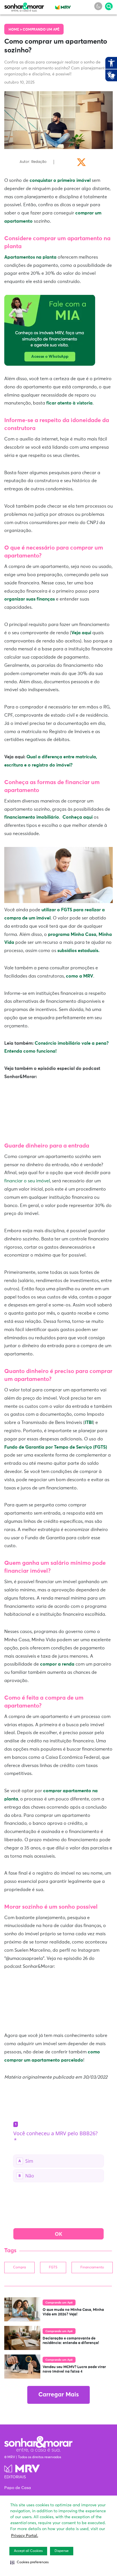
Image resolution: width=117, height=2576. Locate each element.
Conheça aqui (78, 817)
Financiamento (92, 2268)
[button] (29, 2562)
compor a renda (57, 1664)
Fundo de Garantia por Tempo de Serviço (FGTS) (56, 1447)
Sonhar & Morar (24, 6)
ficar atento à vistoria (69, 403)
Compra (19, 2268)
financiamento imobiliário (32, 817)
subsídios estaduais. (78, 951)
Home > (16, 30)
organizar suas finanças (30, 599)
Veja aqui (82, 633)
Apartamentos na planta (30, 257)
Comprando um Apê (41, 30)
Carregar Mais (58, 2395)
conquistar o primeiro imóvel (60, 180)
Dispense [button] (62, 2551)
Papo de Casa (18, 2488)
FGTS (53, 2268)
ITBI (89, 1423)
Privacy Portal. (25, 2536)
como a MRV (80, 976)
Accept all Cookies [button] (28, 2551)
